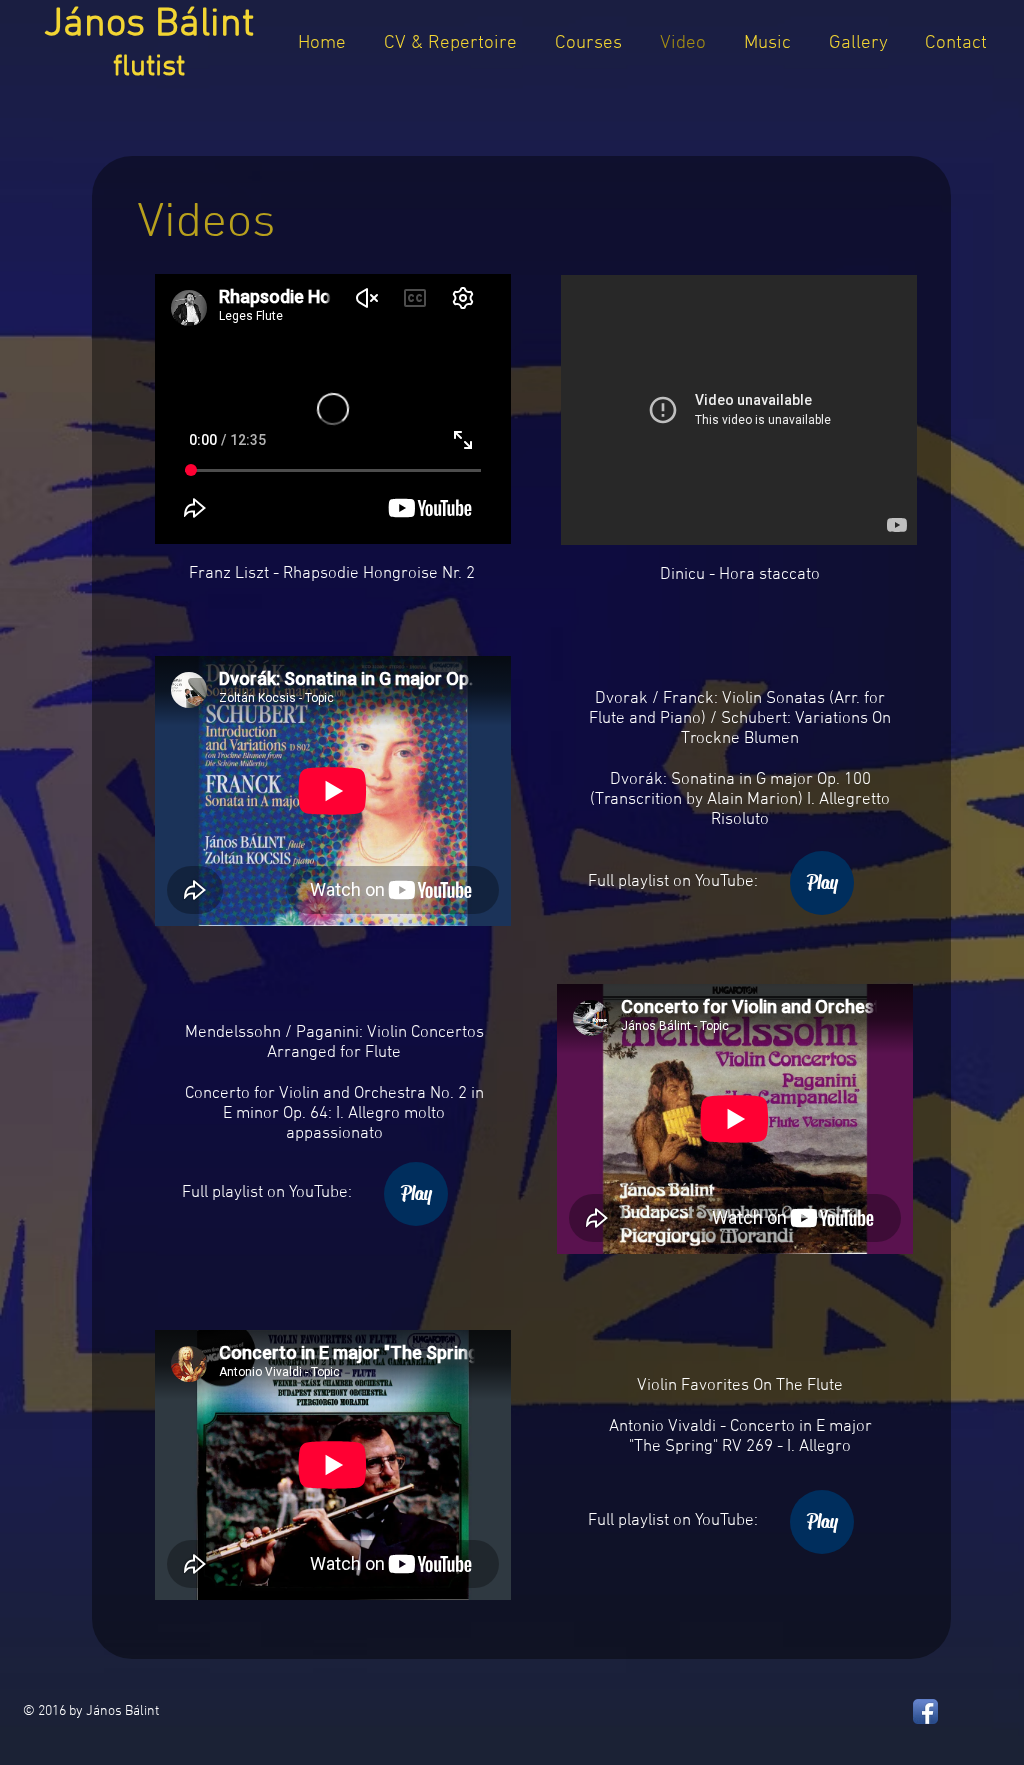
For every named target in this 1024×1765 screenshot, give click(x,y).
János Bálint (149, 43)
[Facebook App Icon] (925, 1711)
